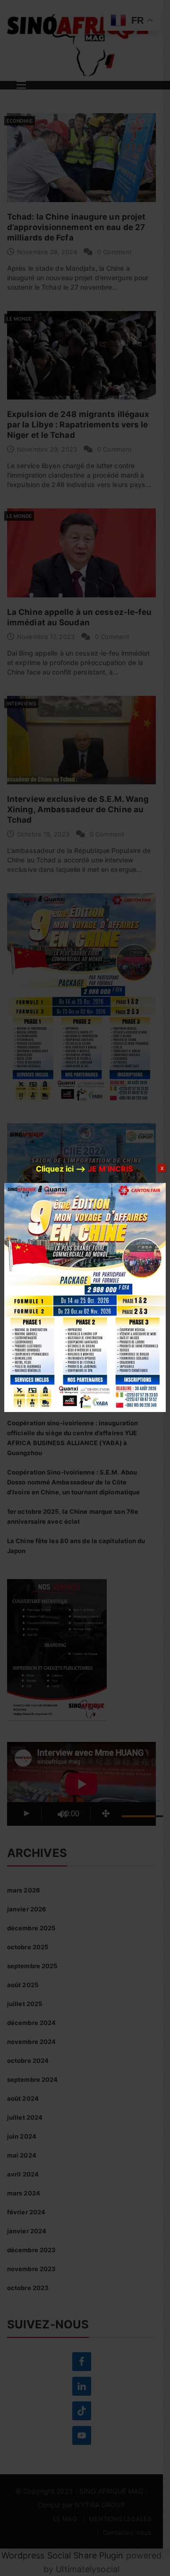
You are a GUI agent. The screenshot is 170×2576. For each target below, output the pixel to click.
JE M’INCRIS (110, 1169)
